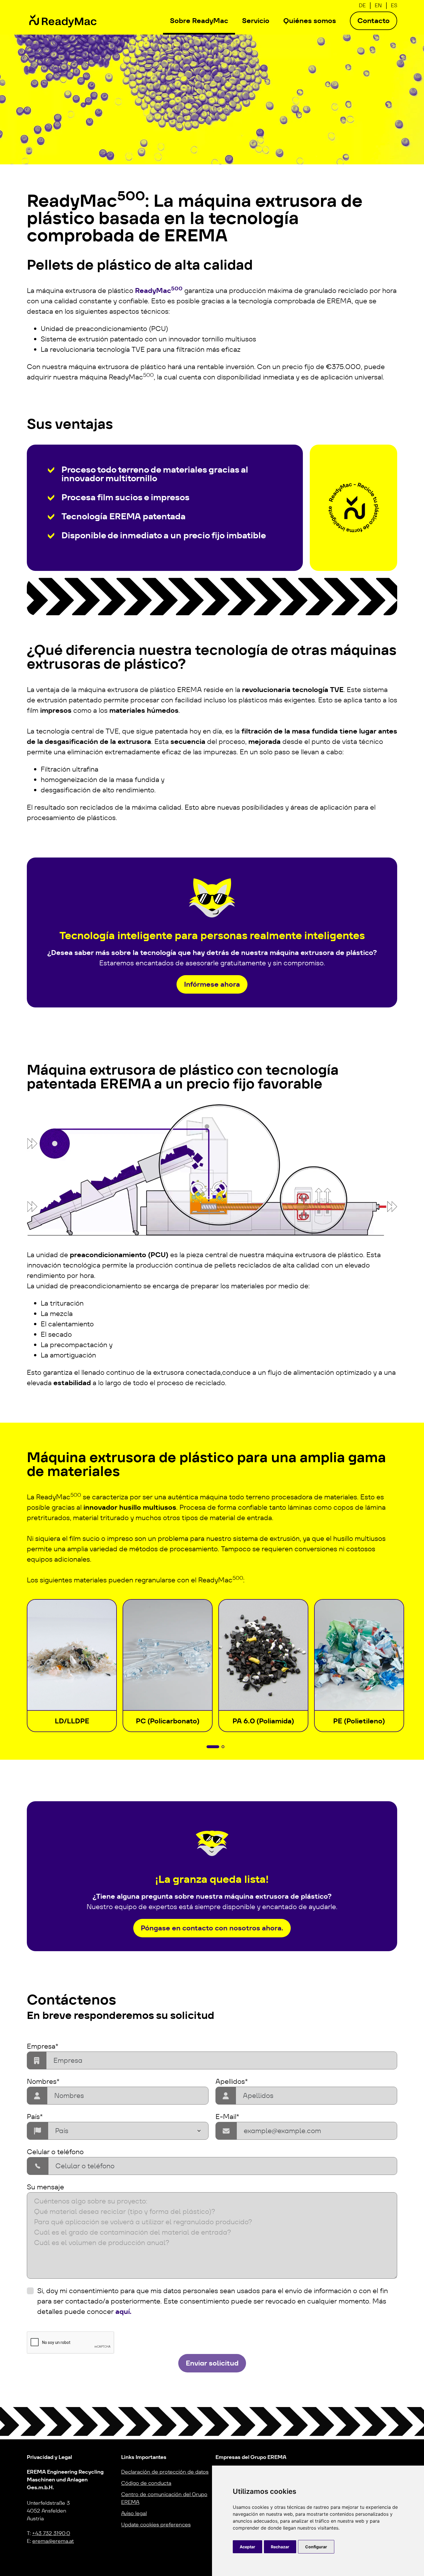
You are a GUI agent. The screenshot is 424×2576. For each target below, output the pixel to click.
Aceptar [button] (247, 2547)
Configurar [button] (316, 2547)
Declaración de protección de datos (165, 2472)
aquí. (123, 2311)
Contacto (374, 21)
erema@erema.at (53, 2541)
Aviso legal (134, 2513)
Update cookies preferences (156, 2525)
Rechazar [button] (280, 2547)
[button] (213, 1747)
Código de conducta (146, 2483)
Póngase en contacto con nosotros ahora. (212, 1928)
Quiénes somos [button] (310, 21)
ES (394, 5)
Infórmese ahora (212, 984)
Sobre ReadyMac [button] (199, 21)
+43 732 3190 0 (51, 2533)
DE (362, 5)
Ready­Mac (159, 290)
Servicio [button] (256, 21)
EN (378, 5)
